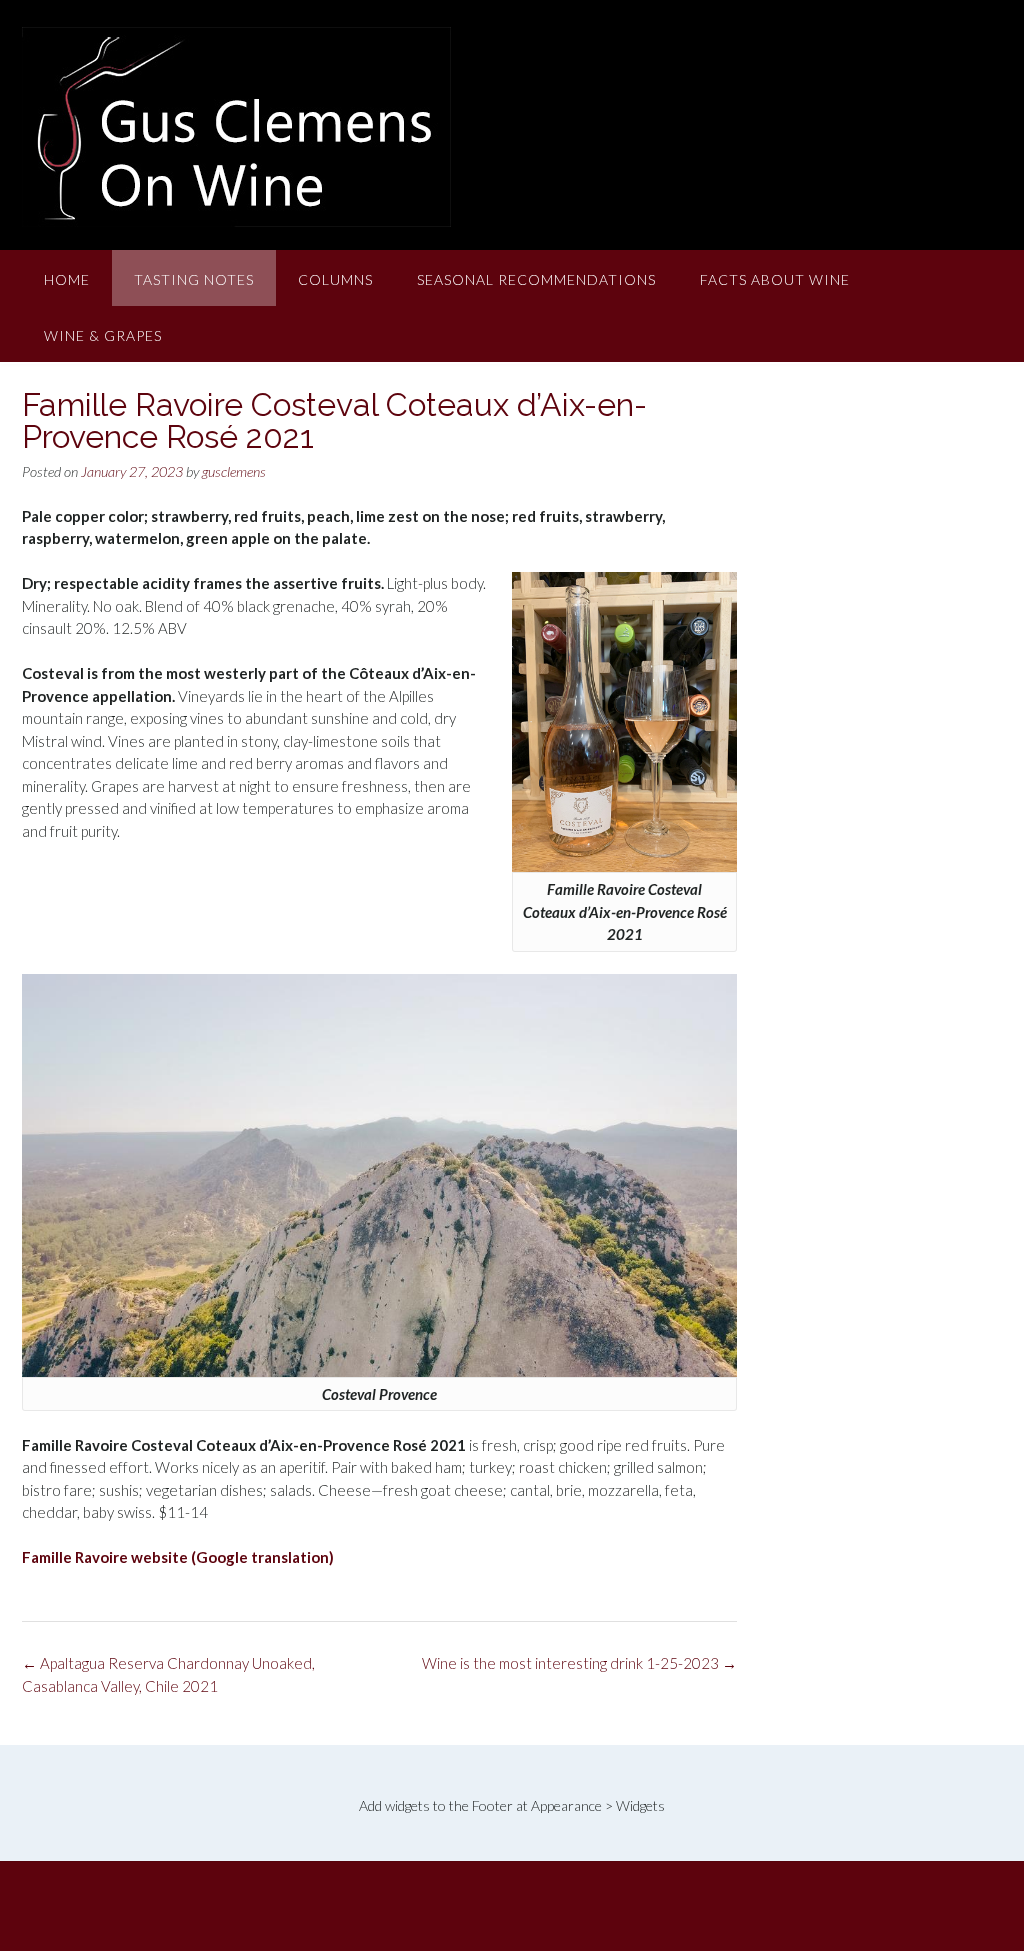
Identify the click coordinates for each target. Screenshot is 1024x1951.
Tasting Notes (194, 279)
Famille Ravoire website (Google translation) (178, 1557)
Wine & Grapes (103, 335)
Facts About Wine (775, 279)
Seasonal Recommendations (536, 279)
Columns (335, 279)
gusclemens (234, 471)
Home (67, 279)
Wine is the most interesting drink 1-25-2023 (579, 1663)
